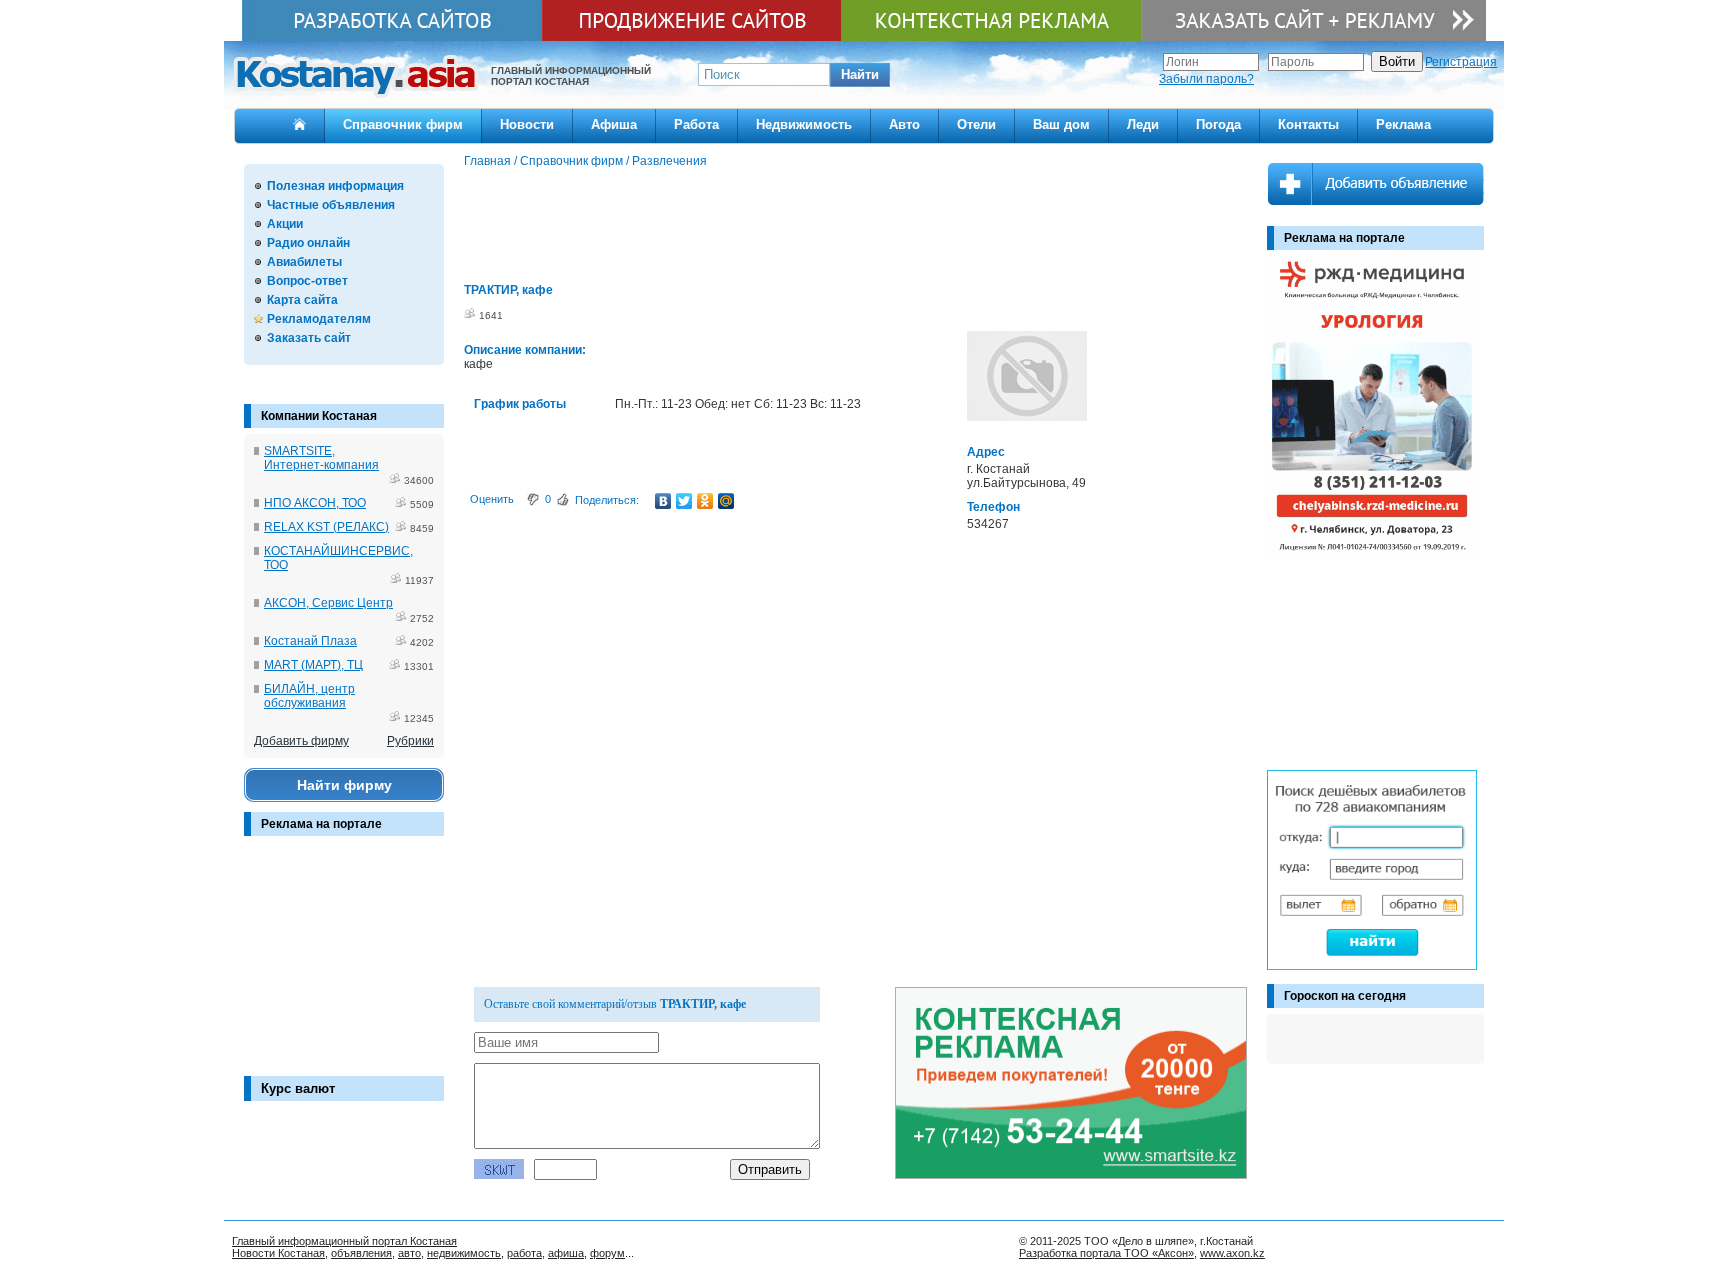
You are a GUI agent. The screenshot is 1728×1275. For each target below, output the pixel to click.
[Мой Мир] (726, 501)
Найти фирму (344, 785)
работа (524, 1253)
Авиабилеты (304, 262)
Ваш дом (1061, 124)
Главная (487, 161)
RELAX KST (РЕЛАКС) (326, 527)
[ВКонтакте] (663, 501)
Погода (1218, 124)
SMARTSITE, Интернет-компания (321, 458)
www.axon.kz (1232, 1253)
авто (409, 1253)
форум (607, 1253)
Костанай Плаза (310, 641)
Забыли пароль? (1206, 79)
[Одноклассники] (705, 501)
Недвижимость (804, 124)
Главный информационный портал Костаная (344, 1241)
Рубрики (410, 741)
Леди (1143, 124)
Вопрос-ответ (307, 281)
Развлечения (669, 161)
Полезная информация (335, 186)
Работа (696, 124)
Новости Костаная (278, 1253)
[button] (860, 75)
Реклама (1403, 124)
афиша (566, 1253)
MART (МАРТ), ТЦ (313, 665)
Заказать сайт (309, 338)
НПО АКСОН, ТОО (315, 503)
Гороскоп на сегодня (1345, 996)
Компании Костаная (319, 416)
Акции (285, 224)
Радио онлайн (308, 243)
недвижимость (464, 1253)
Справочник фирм (403, 124)
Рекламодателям (319, 319)
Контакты (1308, 124)
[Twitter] (684, 501)
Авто (904, 124)
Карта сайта (302, 300)
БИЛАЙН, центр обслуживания (309, 696)
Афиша (614, 124)
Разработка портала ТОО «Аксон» (1106, 1253)
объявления (361, 1253)
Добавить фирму (301, 741)
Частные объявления (331, 205)
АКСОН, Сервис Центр (328, 603)
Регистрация (1461, 62)
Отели (976, 124)
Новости (527, 124)
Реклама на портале (321, 824)
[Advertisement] (344, 966)
